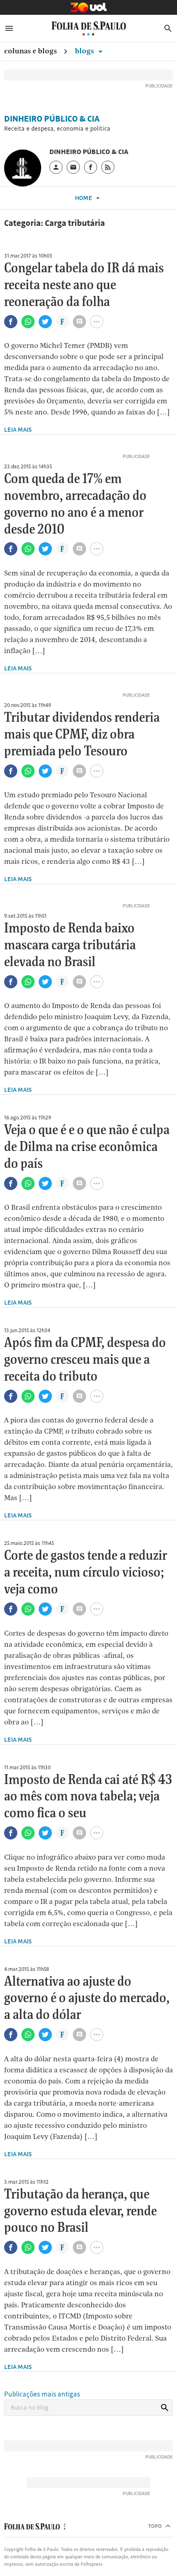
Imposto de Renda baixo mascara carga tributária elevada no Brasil (70, 946)
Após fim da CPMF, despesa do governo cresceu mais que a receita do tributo (85, 1360)
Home (84, 198)
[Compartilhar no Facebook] (11, 322)
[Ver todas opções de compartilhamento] (62, 322)
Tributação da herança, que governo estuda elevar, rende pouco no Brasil (80, 2212)
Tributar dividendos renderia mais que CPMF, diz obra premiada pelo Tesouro (82, 735)
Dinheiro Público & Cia (52, 119)
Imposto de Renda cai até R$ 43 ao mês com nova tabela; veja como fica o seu (88, 1797)
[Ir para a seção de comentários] (79, 322)
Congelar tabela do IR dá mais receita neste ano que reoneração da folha (84, 285)
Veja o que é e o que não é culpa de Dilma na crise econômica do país (87, 1147)
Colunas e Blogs (30, 51)
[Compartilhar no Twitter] (45, 322)
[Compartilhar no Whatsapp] (28, 322)
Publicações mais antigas (42, 2394)
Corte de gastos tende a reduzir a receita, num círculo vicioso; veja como (86, 1573)
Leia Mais (18, 429)
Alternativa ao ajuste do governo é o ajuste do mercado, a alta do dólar (87, 1999)
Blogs (85, 51)
